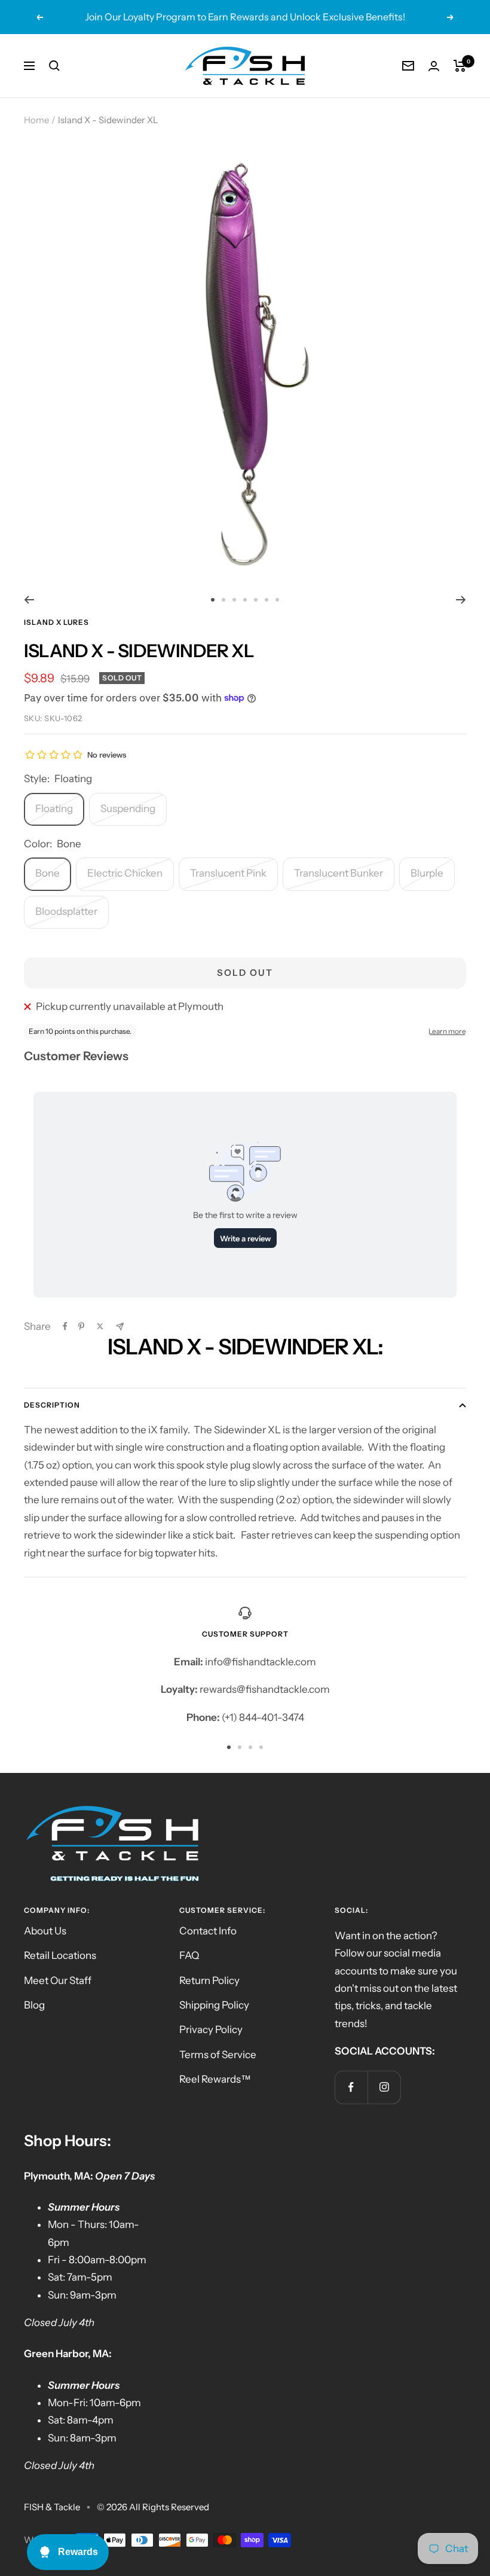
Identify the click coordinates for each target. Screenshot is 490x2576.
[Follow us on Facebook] (351, 2087)
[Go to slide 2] (223, 600)
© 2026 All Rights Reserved (153, 2507)
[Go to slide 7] (277, 600)
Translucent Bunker (339, 873)
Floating (54, 808)
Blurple (427, 873)
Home (36, 120)
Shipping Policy (214, 2005)
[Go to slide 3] (234, 600)
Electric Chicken (125, 873)
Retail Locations (60, 1955)
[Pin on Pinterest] (81, 1326)
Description (52, 1405)
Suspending (128, 808)
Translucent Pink (228, 873)
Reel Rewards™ (215, 2079)
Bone (48, 873)
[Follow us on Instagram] (384, 2087)
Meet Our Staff (58, 1980)
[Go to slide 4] (245, 600)
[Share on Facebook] (65, 1326)
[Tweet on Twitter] (100, 1326)
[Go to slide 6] (267, 600)
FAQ (189, 1955)
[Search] (54, 66)
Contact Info (208, 1931)
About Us (45, 1931)
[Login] (434, 66)
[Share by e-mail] (120, 1327)
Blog (34, 2005)
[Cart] (460, 66)
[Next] (461, 600)
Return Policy (209, 1980)
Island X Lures (56, 622)
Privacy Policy (211, 2029)
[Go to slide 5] (256, 600)
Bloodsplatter (66, 911)
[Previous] (29, 600)
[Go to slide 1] (213, 600)
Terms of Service (218, 2055)
